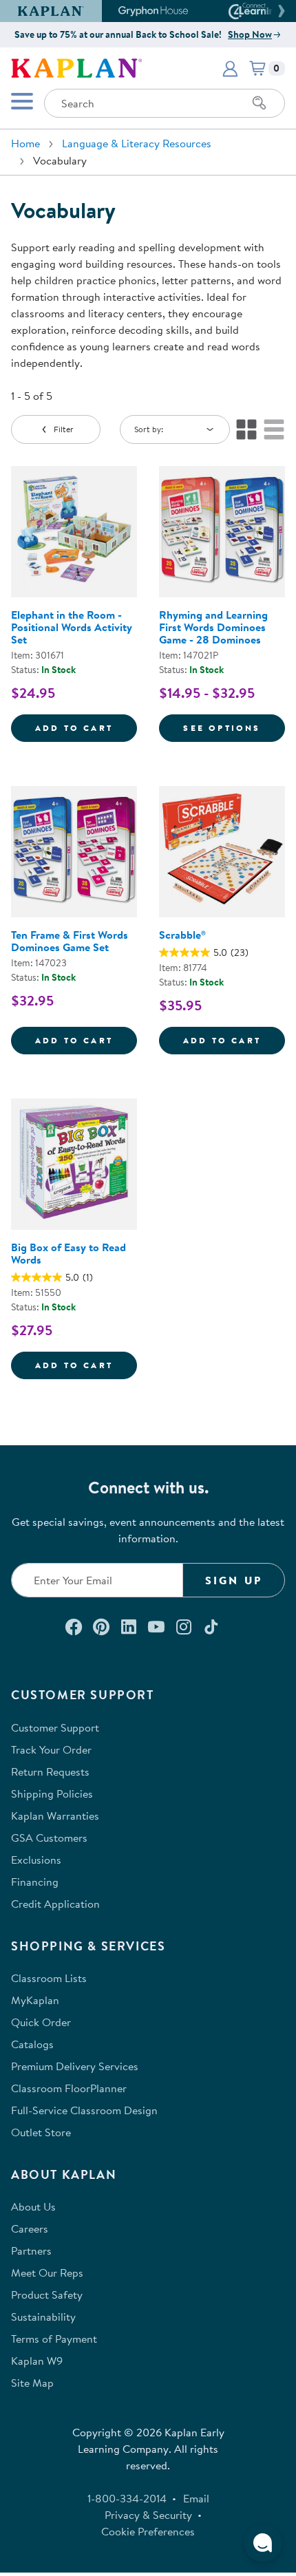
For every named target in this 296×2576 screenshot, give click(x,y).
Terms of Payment (54, 2339)
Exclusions (36, 1860)
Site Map (32, 2383)
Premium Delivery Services (75, 2066)
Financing (35, 1882)
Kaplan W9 (37, 2361)
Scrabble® (182, 935)
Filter (64, 429)
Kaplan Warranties (55, 1816)
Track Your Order (51, 1749)
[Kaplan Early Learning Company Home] (76, 67)
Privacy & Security (148, 2515)
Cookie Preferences (148, 2531)
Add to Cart (86, 727)
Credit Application (55, 1904)
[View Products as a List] (274, 429)
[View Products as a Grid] (246, 429)
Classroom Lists (49, 1978)
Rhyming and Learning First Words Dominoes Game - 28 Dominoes (213, 627)
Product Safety (47, 2295)
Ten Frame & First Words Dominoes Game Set (70, 941)
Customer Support (55, 1727)
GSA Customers (49, 1838)
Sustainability (43, 2317)
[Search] (260, 103)
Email (196, 2498)
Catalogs (32, 2044)
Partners (31, 2250)
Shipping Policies (52, 1793)
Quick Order (41, 2022)
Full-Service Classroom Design (84, 2110)
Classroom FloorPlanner (69, 2088)
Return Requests (50, 1771)
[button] (279, 11)
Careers (30, 2228)
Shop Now (250, 34)
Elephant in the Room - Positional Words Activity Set (72, 627)
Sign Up (234, 1580)
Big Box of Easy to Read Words (68, 1253)
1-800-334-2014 (127, 2498)
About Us (33, 2206)
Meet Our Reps (47, 2272)
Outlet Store (41, 2132)
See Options (234, 727)
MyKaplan (35, 2000)
